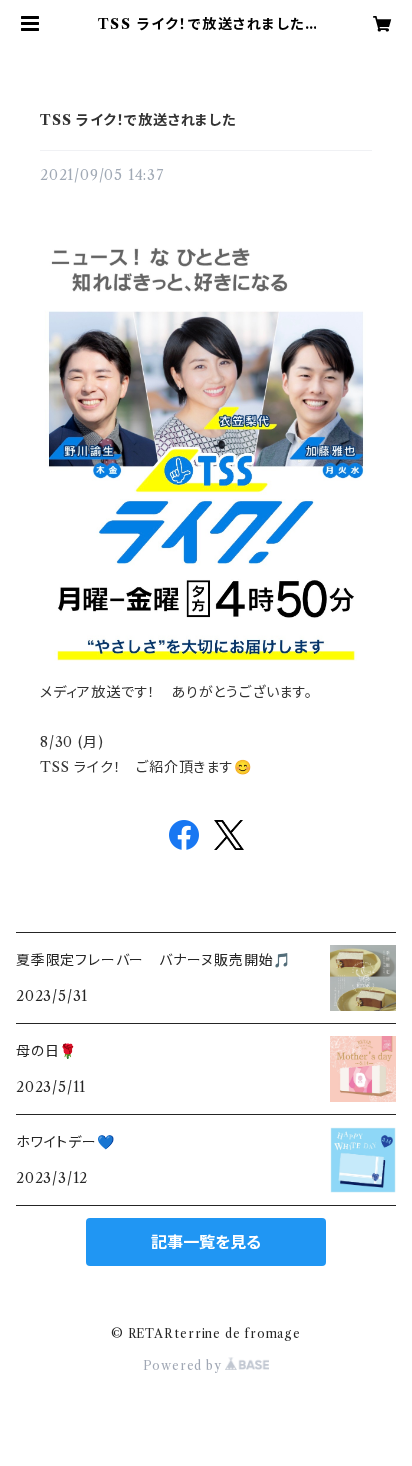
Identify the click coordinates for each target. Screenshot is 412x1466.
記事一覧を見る (206, 1242)
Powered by (184, 1365)
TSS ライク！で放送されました (138, 120)
